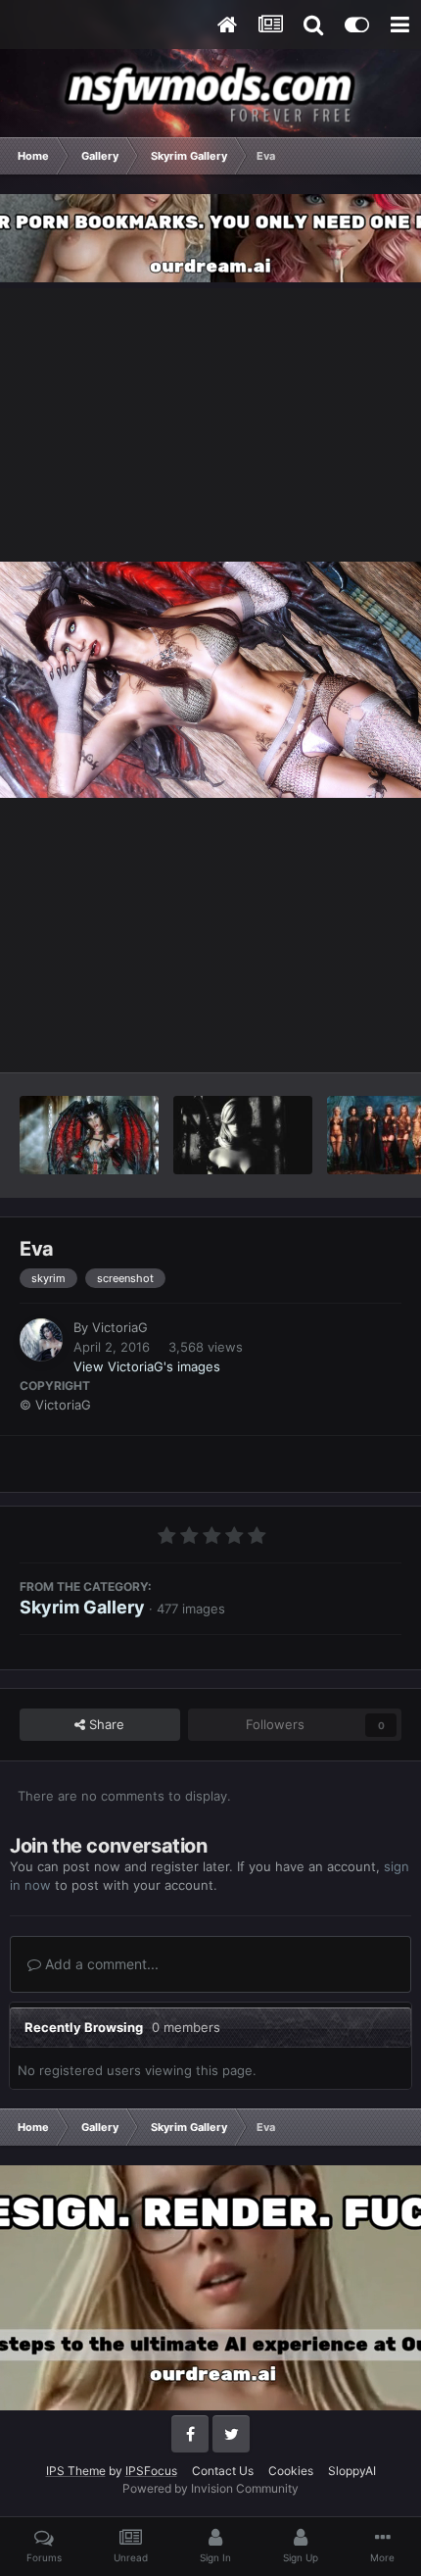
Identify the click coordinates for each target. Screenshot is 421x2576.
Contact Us (223, 2471)
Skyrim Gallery (82, 1607)
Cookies (291, 2471)
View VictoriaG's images (147, 1366)
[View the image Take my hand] (89, 1135)
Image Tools (341, 1036)
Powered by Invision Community (210, 2488)
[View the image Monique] (243, 1135)
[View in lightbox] (210, 680)
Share (105, 1724)
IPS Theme (76, 2471)
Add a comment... (100, 1964)
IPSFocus (151, 2471)
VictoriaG (120, 1327)
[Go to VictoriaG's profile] (41, 1340)
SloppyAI (352, 2471)
